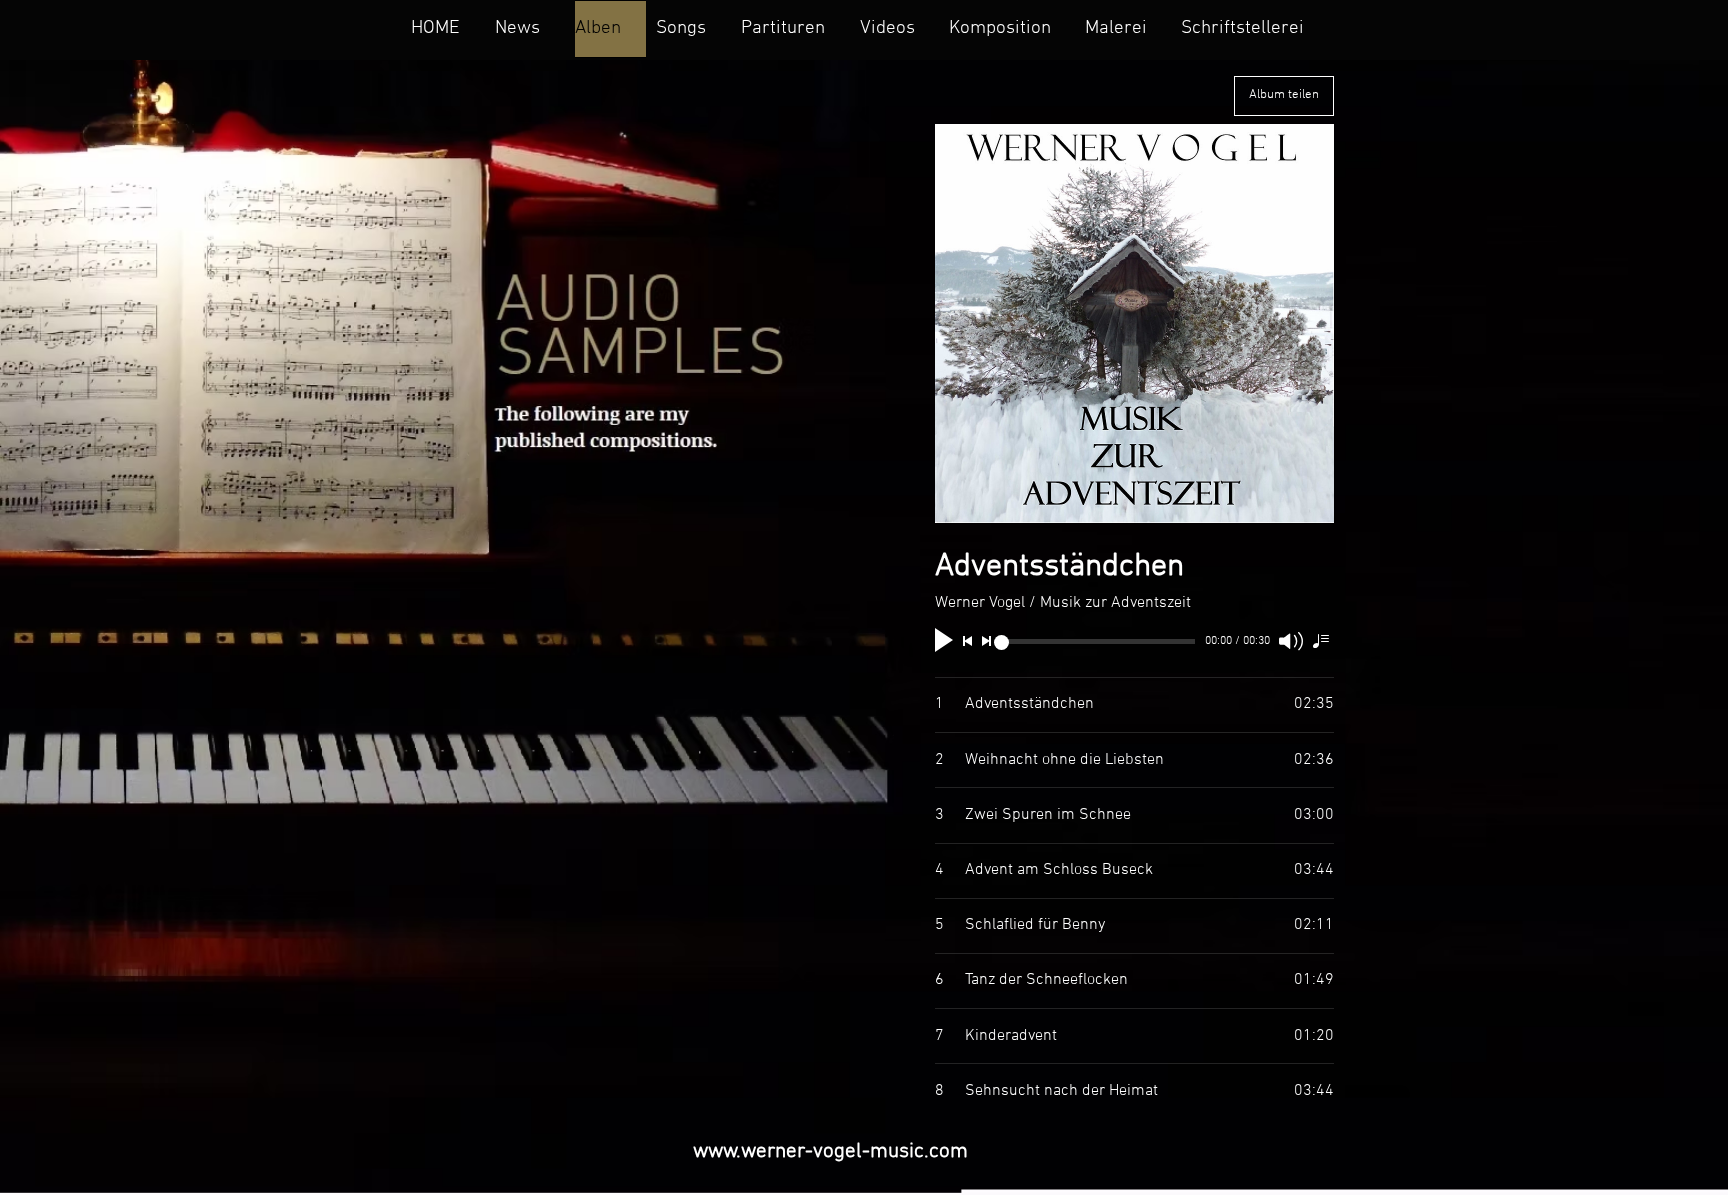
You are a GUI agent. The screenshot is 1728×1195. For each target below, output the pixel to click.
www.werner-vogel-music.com (830, 1151)
